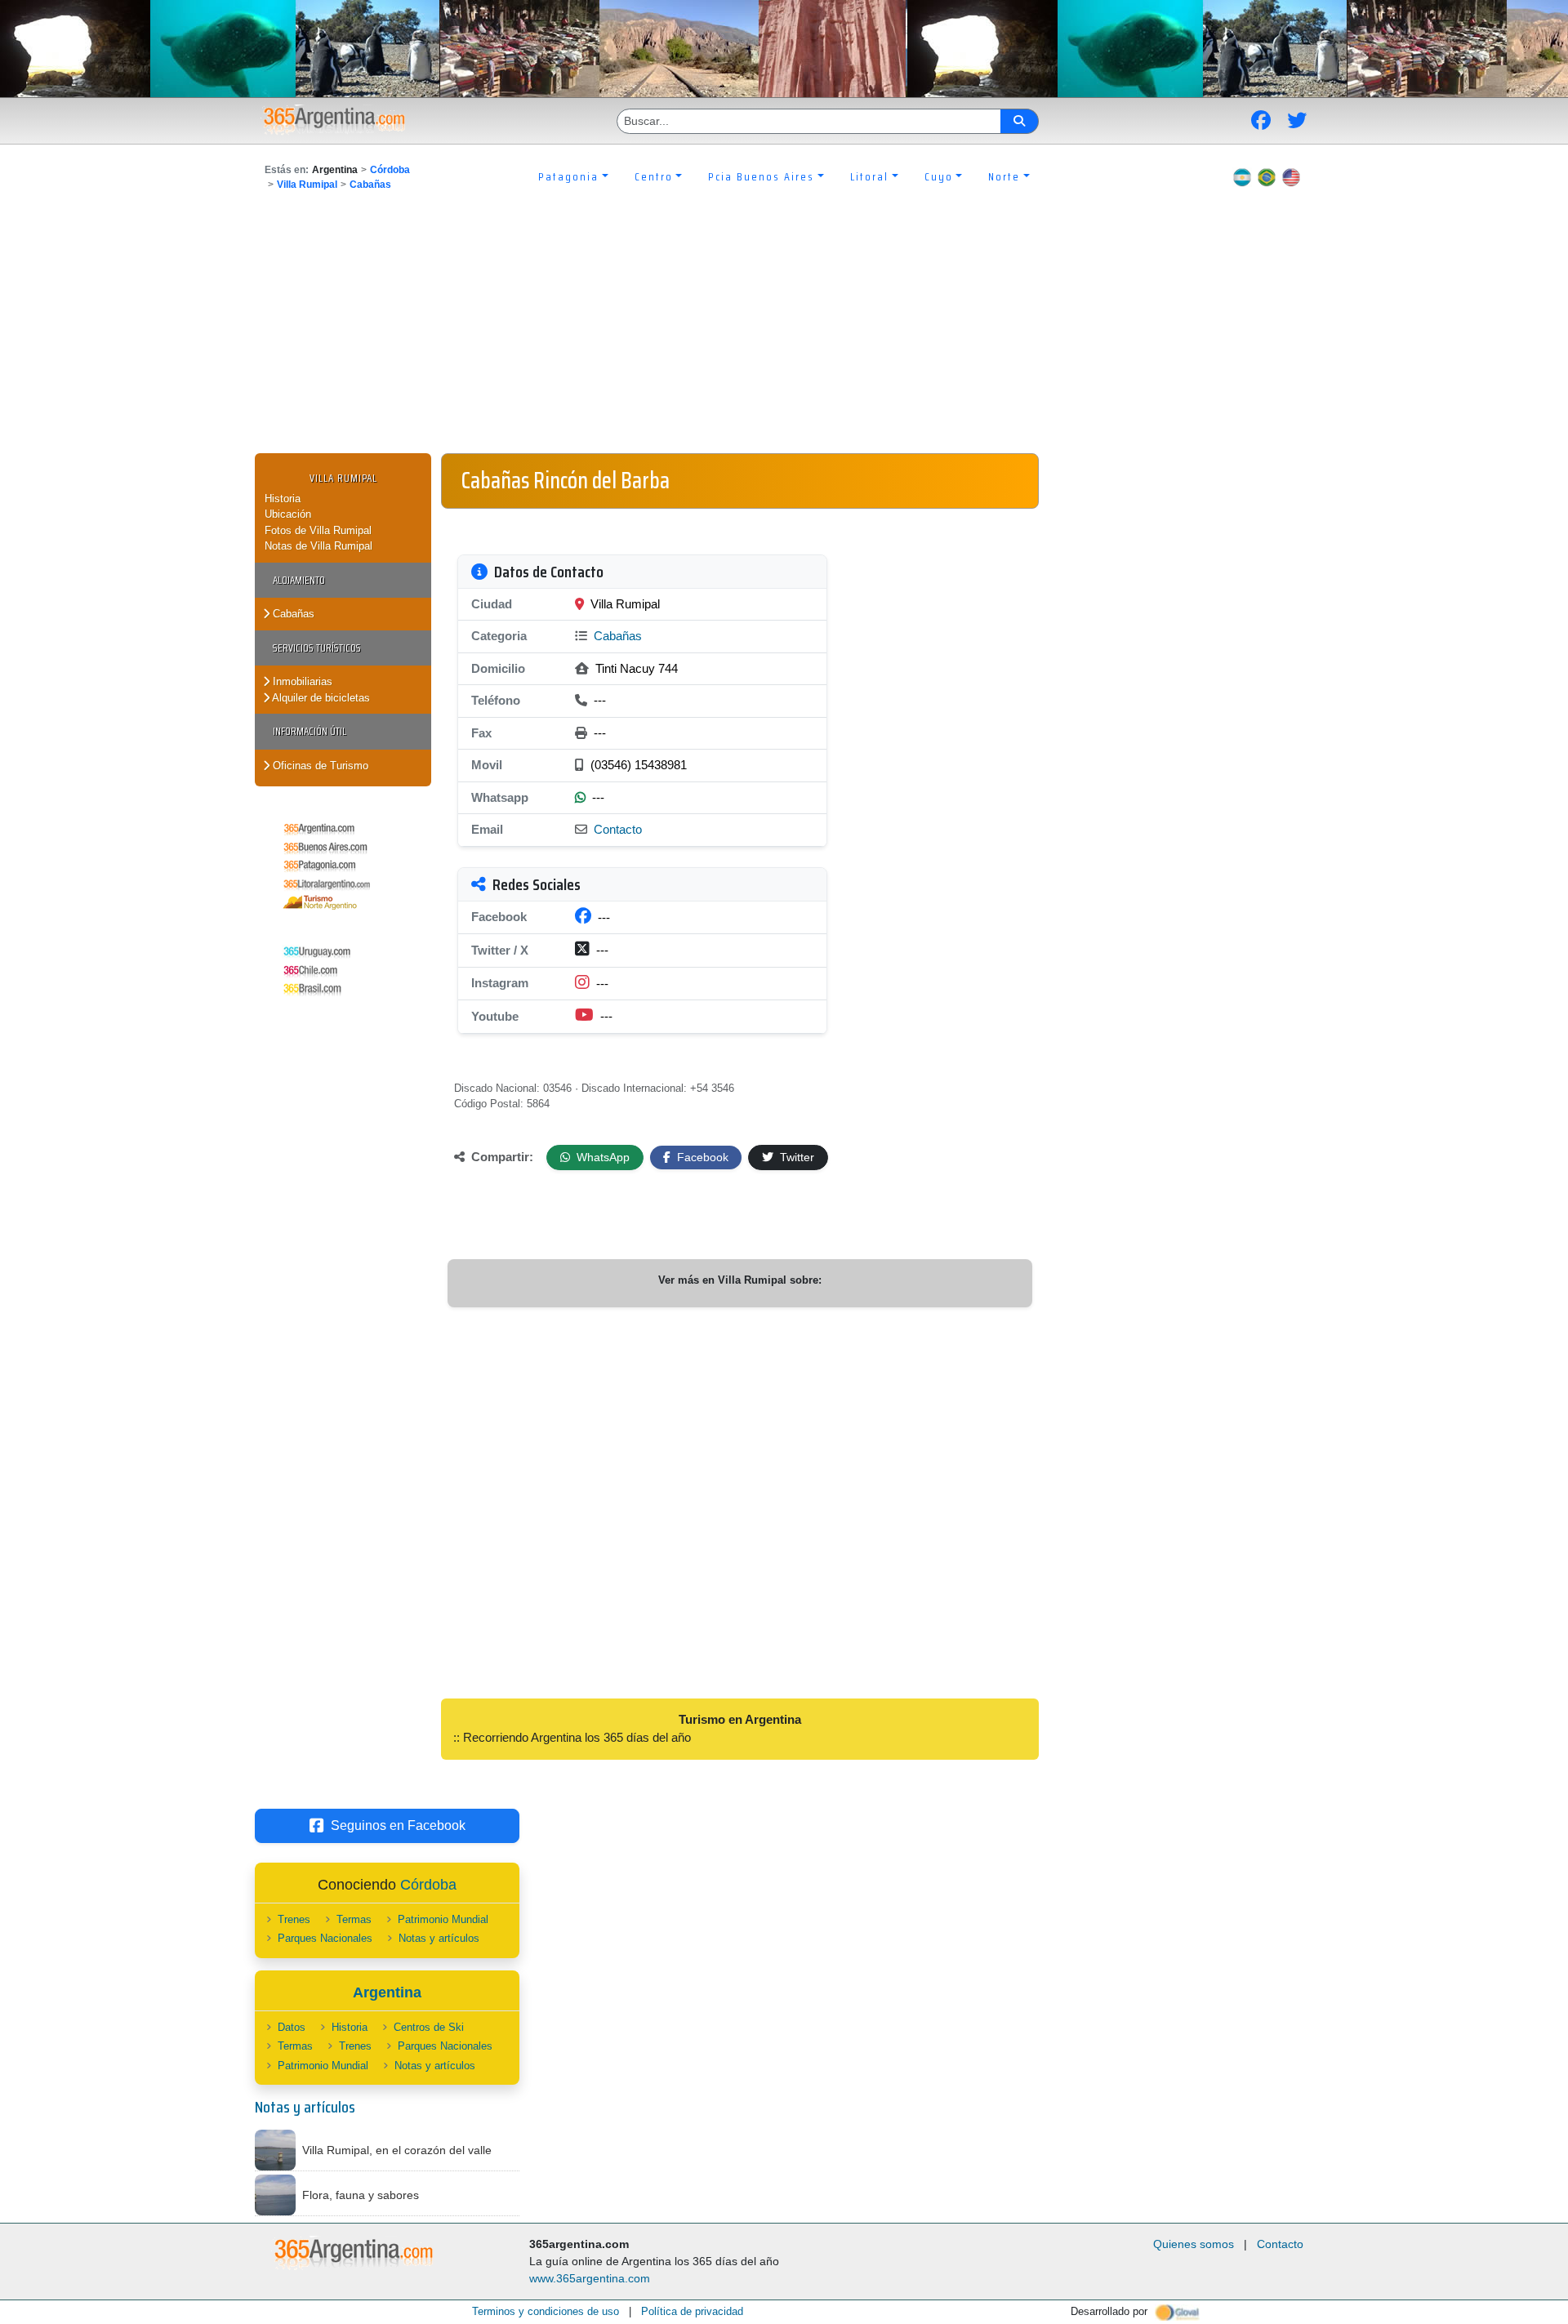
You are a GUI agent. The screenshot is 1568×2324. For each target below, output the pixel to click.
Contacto (618, 829)
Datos (292, 2027)
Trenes (294, 1919)
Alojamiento (299, 580)
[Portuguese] (1267, 176)
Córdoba (390, 170)
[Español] (1242, 176)
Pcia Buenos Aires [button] (761, 176)
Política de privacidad (692, 2311)
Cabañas (370, 185)
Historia (283, 499)
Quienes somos (1194, 2244)
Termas (354, 1919)
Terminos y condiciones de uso (546, 2311)
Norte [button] (1004, 176)
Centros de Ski (429, 2027)
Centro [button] (654, 176)
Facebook (701, 1157)
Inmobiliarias (301, 681)
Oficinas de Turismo (319, 766)
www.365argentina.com (590, 2278)
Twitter (795, 1157)
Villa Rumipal (307, 185)
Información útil (310, 731)
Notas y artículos (439, 1938)
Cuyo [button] (939, 176)
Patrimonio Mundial (443, 1919)
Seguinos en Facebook (398, 1825)
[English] (1291, 176)
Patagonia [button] (568, 176)
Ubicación (288, 514)
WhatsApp (601, 1157)
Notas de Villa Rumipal (318, 546)
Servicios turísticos (317, 648)
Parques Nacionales (325, 1938)
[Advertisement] (784, 331)
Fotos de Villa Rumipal (318, 530)
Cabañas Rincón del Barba (566, 480)
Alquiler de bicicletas (320, 698)
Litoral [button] (869, 176)
